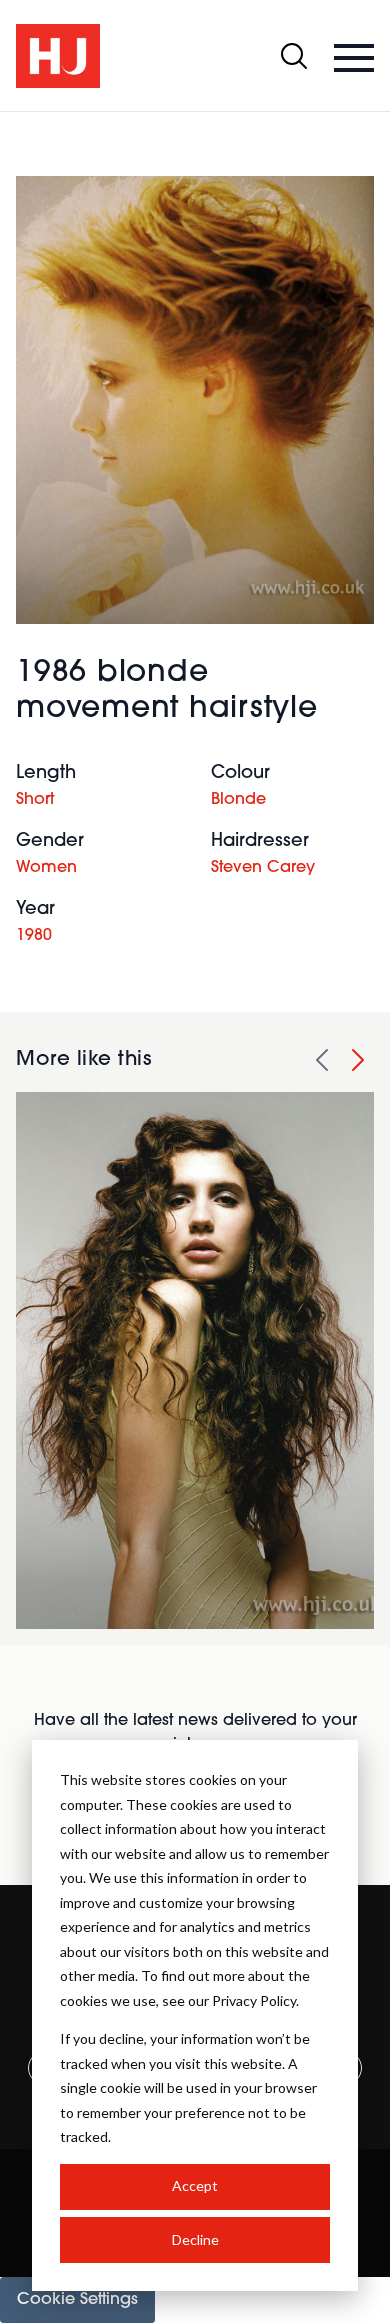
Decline (195, 2239)
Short (35, 800)
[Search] (294, 56)
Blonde (238, 800)
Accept (195, 2185)
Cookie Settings (77, 2300)
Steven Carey (263, 868)
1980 (34, 936)
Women (46, 868)
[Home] (58, 56)
